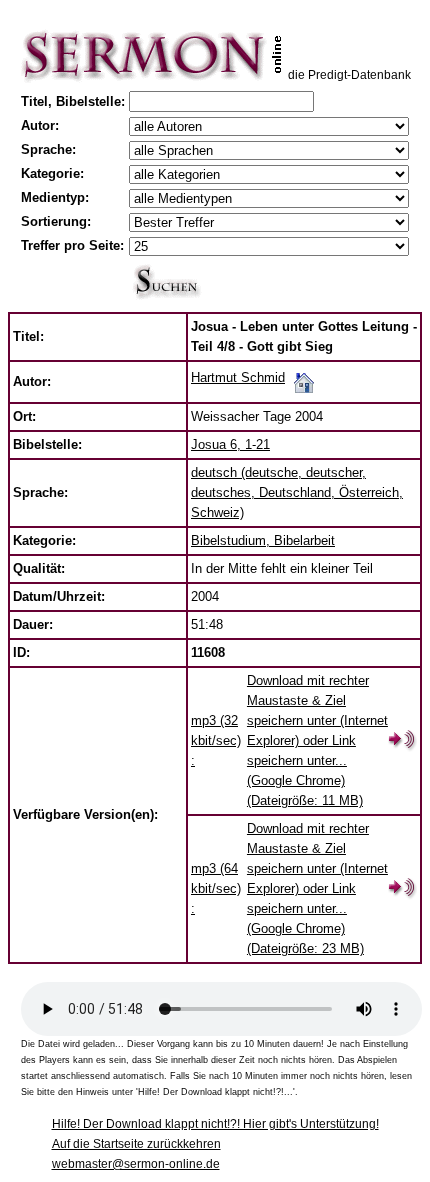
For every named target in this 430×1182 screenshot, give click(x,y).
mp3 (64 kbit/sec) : (216, 888)
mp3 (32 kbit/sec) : (216, 740)
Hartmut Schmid (238, 377)
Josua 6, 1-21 (230, 444)
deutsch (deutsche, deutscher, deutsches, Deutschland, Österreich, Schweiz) (297, 492)
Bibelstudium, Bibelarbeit (263, 540)
